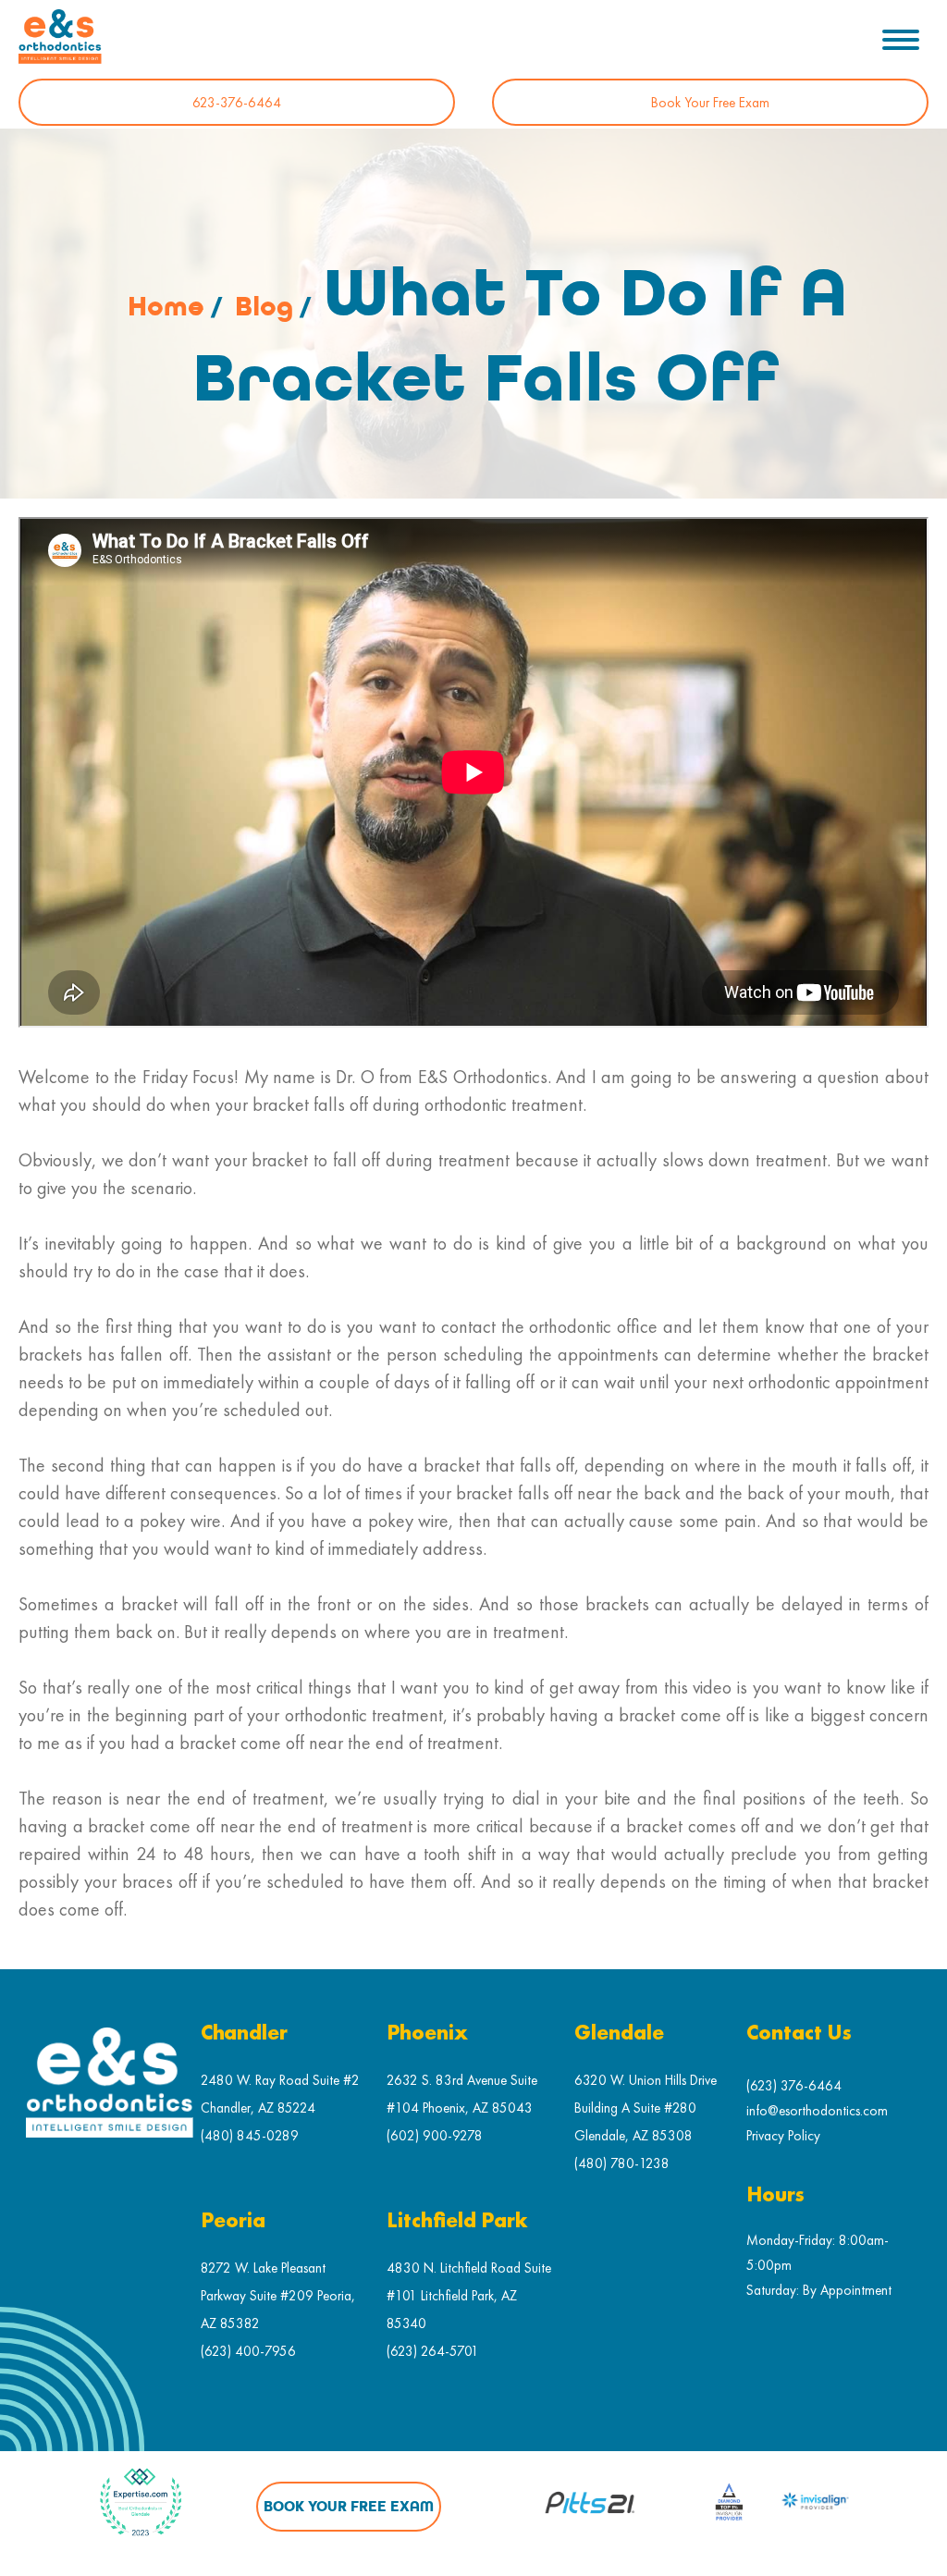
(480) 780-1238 (622, 2163)
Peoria (233, 2221)
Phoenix (427, 2034)
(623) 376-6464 (794, 2085)
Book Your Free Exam (710, 102)
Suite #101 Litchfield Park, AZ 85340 (469, 2295)
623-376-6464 (237, 102)
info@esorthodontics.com (817, 2110)
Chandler (244, 2034)
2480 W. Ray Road (255, 2080)
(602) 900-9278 (435, 2135)
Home (166, 307)
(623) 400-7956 (248, 2351)
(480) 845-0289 (250, 2135)
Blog (264, 307)
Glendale (619, 2034)
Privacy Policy (783, 2135)
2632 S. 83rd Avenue (447, 2080)
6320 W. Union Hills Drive (646, 2080)
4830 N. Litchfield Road (454, 2268)
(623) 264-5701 (433, 2351)
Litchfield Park (457, 2221)
